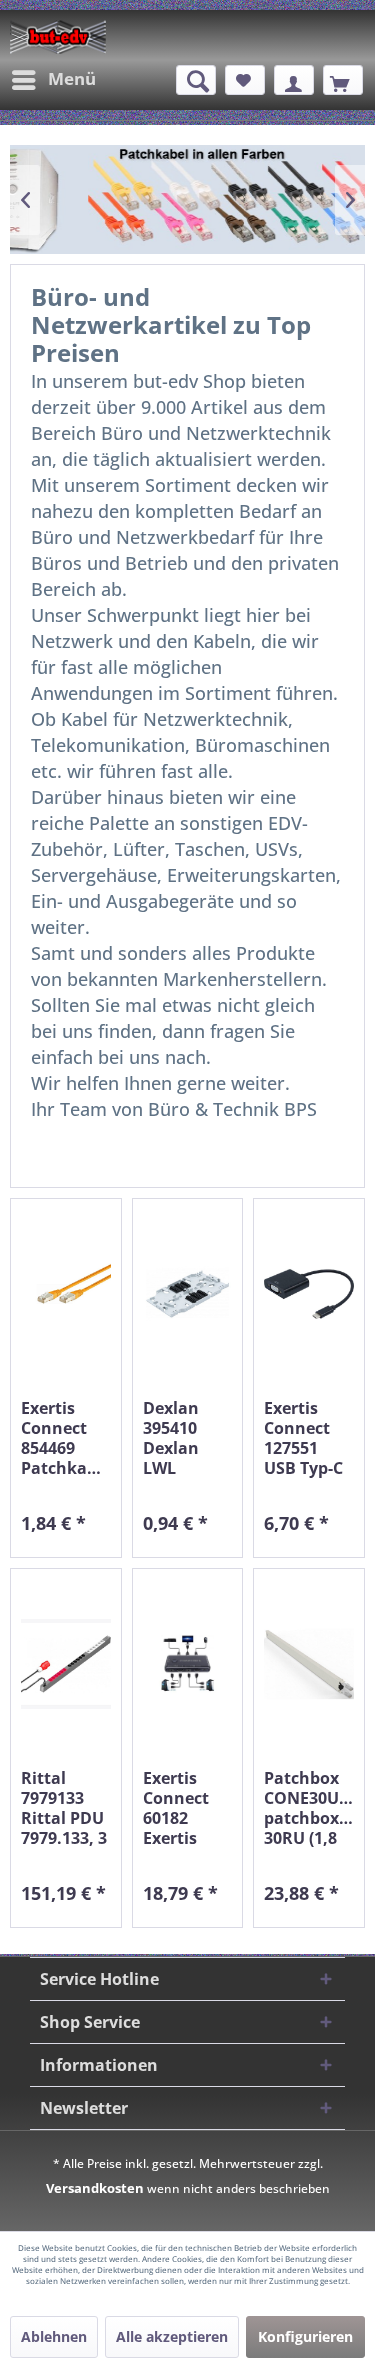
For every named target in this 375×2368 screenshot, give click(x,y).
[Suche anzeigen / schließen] (196, 80)
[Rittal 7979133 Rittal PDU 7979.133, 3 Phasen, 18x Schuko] (66, 1663)
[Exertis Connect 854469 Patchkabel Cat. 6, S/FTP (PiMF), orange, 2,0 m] (66, 1293)
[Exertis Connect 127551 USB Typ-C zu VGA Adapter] (309, 1293)
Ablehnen (54, 2336)
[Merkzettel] (245, 80)
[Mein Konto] (294, 80)
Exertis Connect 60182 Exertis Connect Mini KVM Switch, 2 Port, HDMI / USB (186, 1808)
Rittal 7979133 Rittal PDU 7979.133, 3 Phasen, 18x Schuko (64, 1808)
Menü (72, 78)
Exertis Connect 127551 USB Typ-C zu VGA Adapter (303, 1438)
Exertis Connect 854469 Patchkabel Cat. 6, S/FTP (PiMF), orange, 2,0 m (66, 1438)
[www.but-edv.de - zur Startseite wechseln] (58, 37)
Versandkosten (95, 2188)
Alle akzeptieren (172, 2336)
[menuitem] (53, 80)
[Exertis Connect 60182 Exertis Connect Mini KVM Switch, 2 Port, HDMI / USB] (188, 1663)
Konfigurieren (305, 2336)
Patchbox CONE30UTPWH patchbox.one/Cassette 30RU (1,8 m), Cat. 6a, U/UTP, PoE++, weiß (309, 1808)
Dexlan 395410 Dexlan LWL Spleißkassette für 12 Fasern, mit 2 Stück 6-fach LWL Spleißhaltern (188, 1438)
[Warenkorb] (343, 80)
